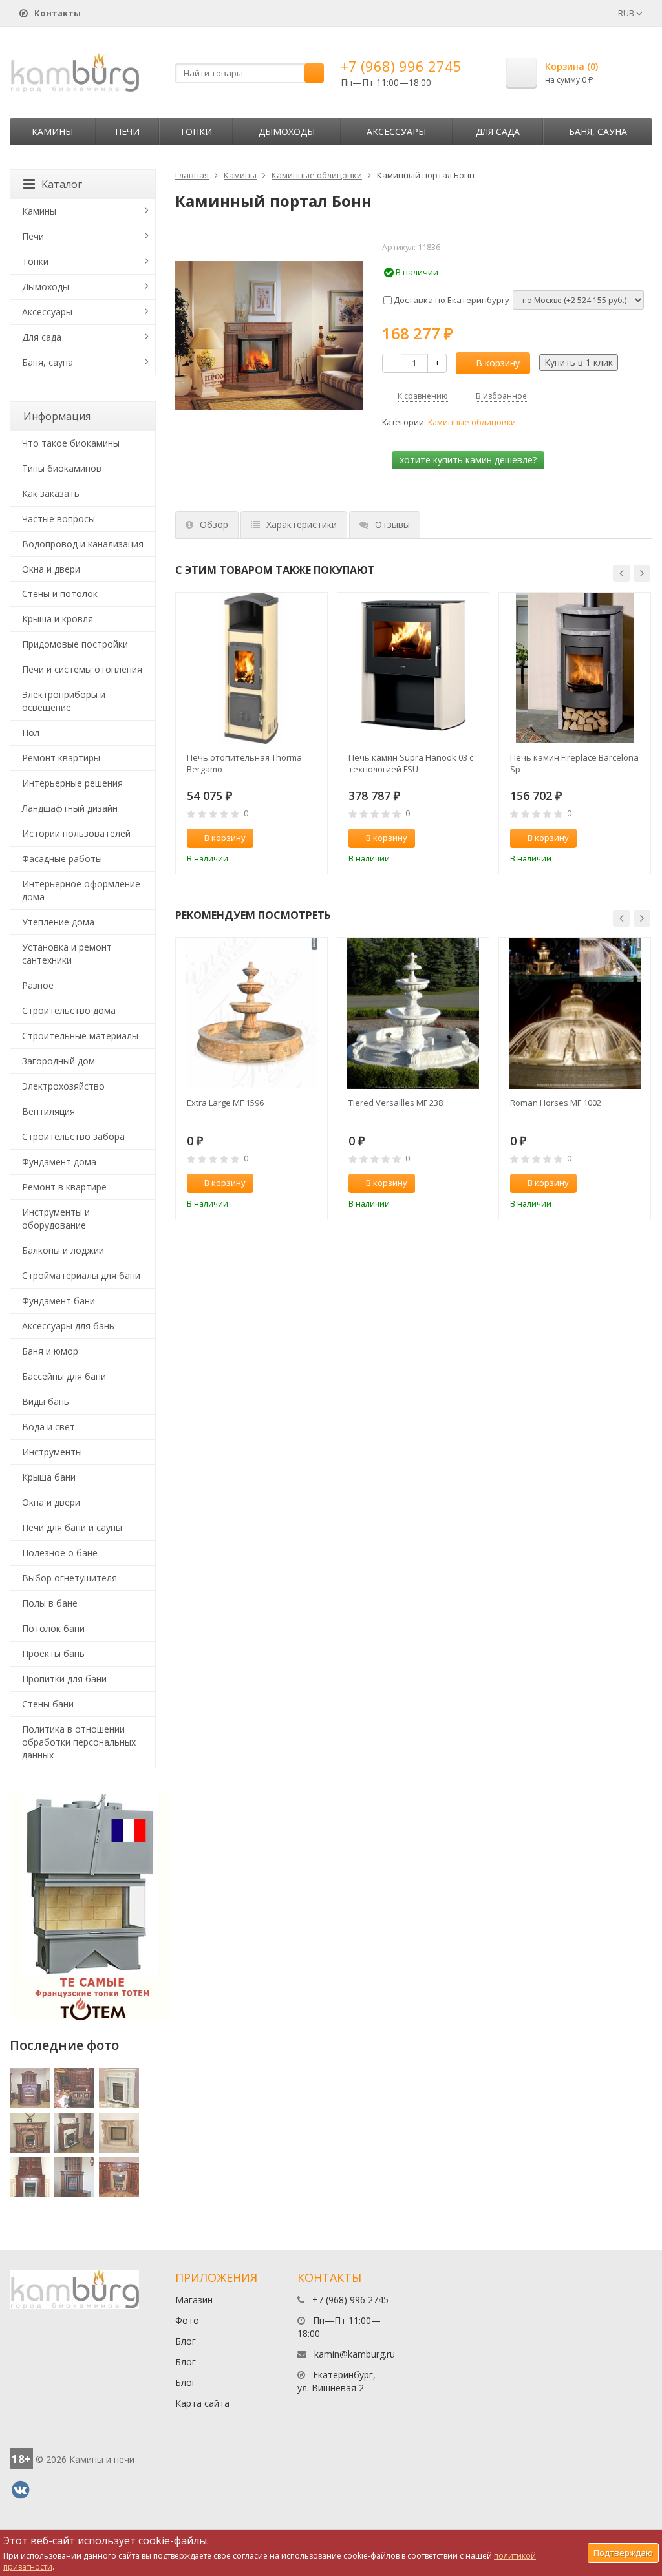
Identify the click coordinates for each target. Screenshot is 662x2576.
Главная (192, 175)
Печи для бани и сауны (72, 1527)
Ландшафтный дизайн (70, 808)
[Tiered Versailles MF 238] (413, 1013)
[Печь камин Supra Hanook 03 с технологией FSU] (413, 668)
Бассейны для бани (64, 1376)
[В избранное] (312, 838)
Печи (127, 132)
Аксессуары (396, 132)
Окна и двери (51, 569)
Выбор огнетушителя (69, 1578)
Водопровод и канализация (83, 544)
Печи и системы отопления (82, 669)
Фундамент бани (59, 1301)
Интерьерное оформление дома (81, 890)
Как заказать (51, 493)
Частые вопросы (59, 519)
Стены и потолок (60, 594)
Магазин (194, 2300)
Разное (38, 985)
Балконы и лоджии (63, 1250)
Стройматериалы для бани (81, 1275)
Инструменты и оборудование (56, 1219)
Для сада (498, 132)
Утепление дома (58, 922)
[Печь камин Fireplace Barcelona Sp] (575, 668)
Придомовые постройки (75, 644)
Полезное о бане (60, 1553)
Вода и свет (48, 1427)
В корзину (498, 363)
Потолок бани (53, 1628)
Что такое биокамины (71, 443)
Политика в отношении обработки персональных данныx (79, 1742)
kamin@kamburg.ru (355, 2354)
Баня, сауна (598, 132)
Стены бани (48, 1704)
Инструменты (52, 1452)
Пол (31, 733)
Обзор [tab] (214, 524)
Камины (52, 132)
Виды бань (46, 1401)
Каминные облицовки (317, 175)
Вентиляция (48, 1111)
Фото (187, 2320)
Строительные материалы (80, 1036)
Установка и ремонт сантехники (67, 954)
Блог (186, 2341)
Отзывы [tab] (392, 524)
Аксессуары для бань (68, 1326)
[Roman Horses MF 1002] (575, 1013)
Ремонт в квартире (64, 1187)
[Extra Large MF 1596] (251, 1013)
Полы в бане (50, 1603)
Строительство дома (69, 1010)
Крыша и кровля (58, 619)
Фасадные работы (62, 859)
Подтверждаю (623, 2553)
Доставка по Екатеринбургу (451, 300)
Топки (196, 132)
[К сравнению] (290, 838)
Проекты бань (53, 1653)
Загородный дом (59, 1061)
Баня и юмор (50, 1351)
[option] (251, 733)
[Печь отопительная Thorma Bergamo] (251, 668)
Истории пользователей (76, 833)
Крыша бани (49, 1477)
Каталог (62, 184)
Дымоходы (287, 132)
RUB (627, 13)
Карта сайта (202, 2403)
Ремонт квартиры (61, 758)
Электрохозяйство (63, 1086)
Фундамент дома (59, 1162)
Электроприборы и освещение (64, 701)
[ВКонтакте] (20, 2490)
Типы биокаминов (62, 468)
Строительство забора (73, 1136)
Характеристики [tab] (302, 524)
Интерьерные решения (72, 783)
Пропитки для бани (64, 1679)
